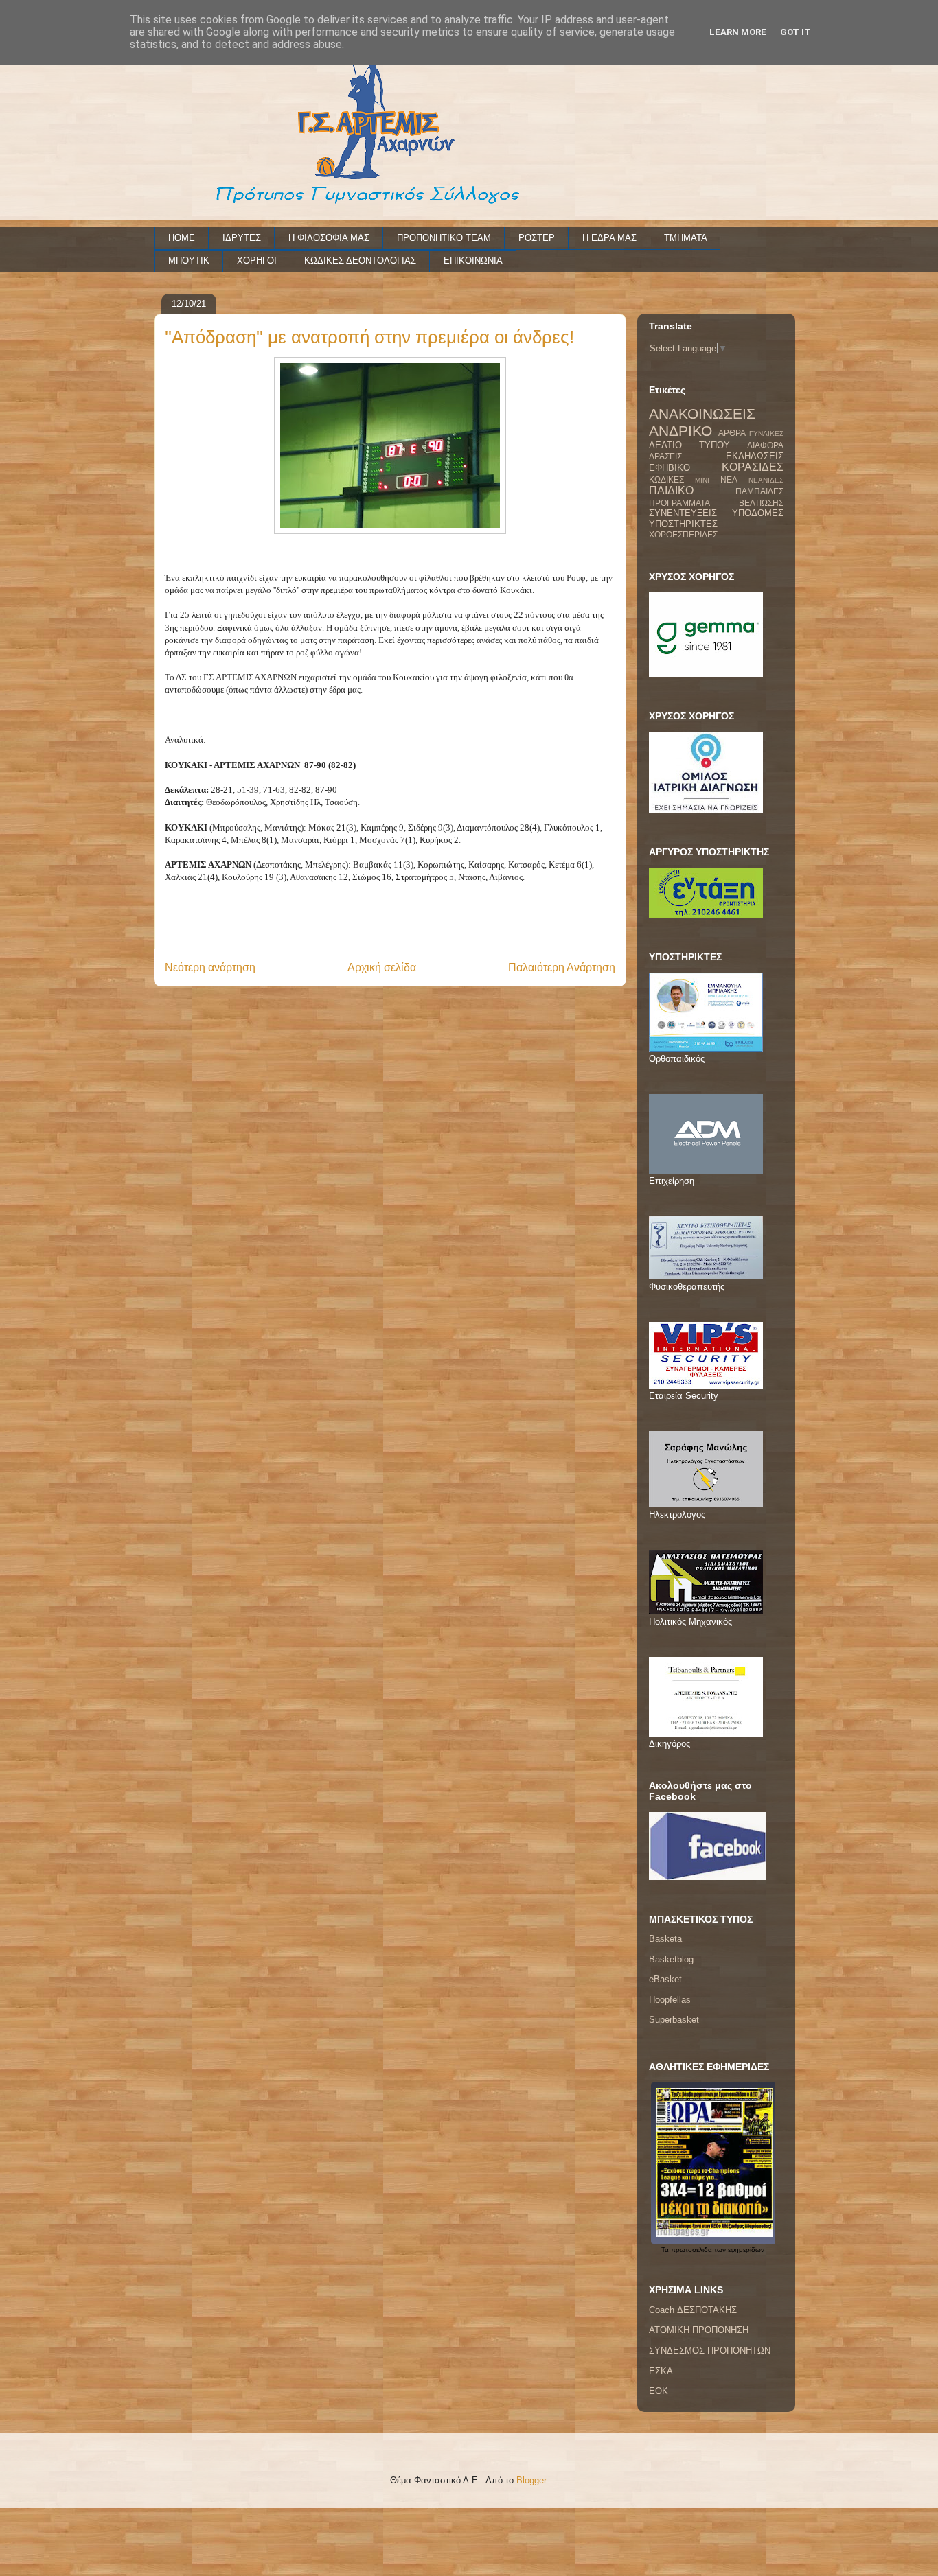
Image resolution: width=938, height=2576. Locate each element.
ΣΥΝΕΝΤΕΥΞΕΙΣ (683, 513)
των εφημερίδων (738, 2250)
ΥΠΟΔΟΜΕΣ (758, 513)
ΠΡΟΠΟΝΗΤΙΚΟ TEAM (444, 238)
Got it (796, 32)
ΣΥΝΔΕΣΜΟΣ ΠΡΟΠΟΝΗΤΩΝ (710, 2351)
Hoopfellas (670, 2000)
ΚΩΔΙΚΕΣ (666, 479)
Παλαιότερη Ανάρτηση (562, 967)
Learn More (738, 32)
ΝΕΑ (729, 479)
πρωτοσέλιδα (691, 2250)
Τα (666, 2250)
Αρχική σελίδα (382, 967)
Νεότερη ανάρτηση (210, 967)
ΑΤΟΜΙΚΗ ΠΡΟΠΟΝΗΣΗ (699, 2330)
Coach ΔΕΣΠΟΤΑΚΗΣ (693, 2310)
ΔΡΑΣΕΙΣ (665, 456)
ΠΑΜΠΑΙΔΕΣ (759, 491)
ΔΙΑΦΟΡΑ (765, 445)
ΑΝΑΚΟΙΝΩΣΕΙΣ (702, 414)
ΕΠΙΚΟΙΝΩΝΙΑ (473, 260)
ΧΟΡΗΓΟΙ (257, 260)
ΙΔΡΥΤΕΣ (242, 238)
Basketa (665, 1939)
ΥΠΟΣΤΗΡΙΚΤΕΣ (683, 524)
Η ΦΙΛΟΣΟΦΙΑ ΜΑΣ (329, 238)
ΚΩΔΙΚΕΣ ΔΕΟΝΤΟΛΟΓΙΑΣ (360, 260)
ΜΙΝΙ (702, 480)
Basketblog (671, 1959)
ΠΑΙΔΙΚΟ (671, 490)
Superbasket (674, 2020)
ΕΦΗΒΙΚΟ (670, 468)
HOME (182, 238)
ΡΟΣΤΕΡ (537, 238)
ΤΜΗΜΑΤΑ (686, 238)
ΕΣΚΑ (661, 2371)
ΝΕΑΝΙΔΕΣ (766, 480)
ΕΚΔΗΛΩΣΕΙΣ (755, 456)
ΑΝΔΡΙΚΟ (680, 431)
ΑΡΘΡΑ (732, 433)
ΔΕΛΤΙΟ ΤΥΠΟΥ (689, 445)
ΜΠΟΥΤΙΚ (189, 260)
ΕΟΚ (659, 2391)
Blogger (531, 2480)
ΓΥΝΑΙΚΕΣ (766, 433)
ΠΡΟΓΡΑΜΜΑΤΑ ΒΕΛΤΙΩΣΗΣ (716, 503)
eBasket (665, 1979)
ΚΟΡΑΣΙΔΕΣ (753, 467)
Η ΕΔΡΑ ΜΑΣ (609, 238)
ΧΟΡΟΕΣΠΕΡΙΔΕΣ (683, 534)
